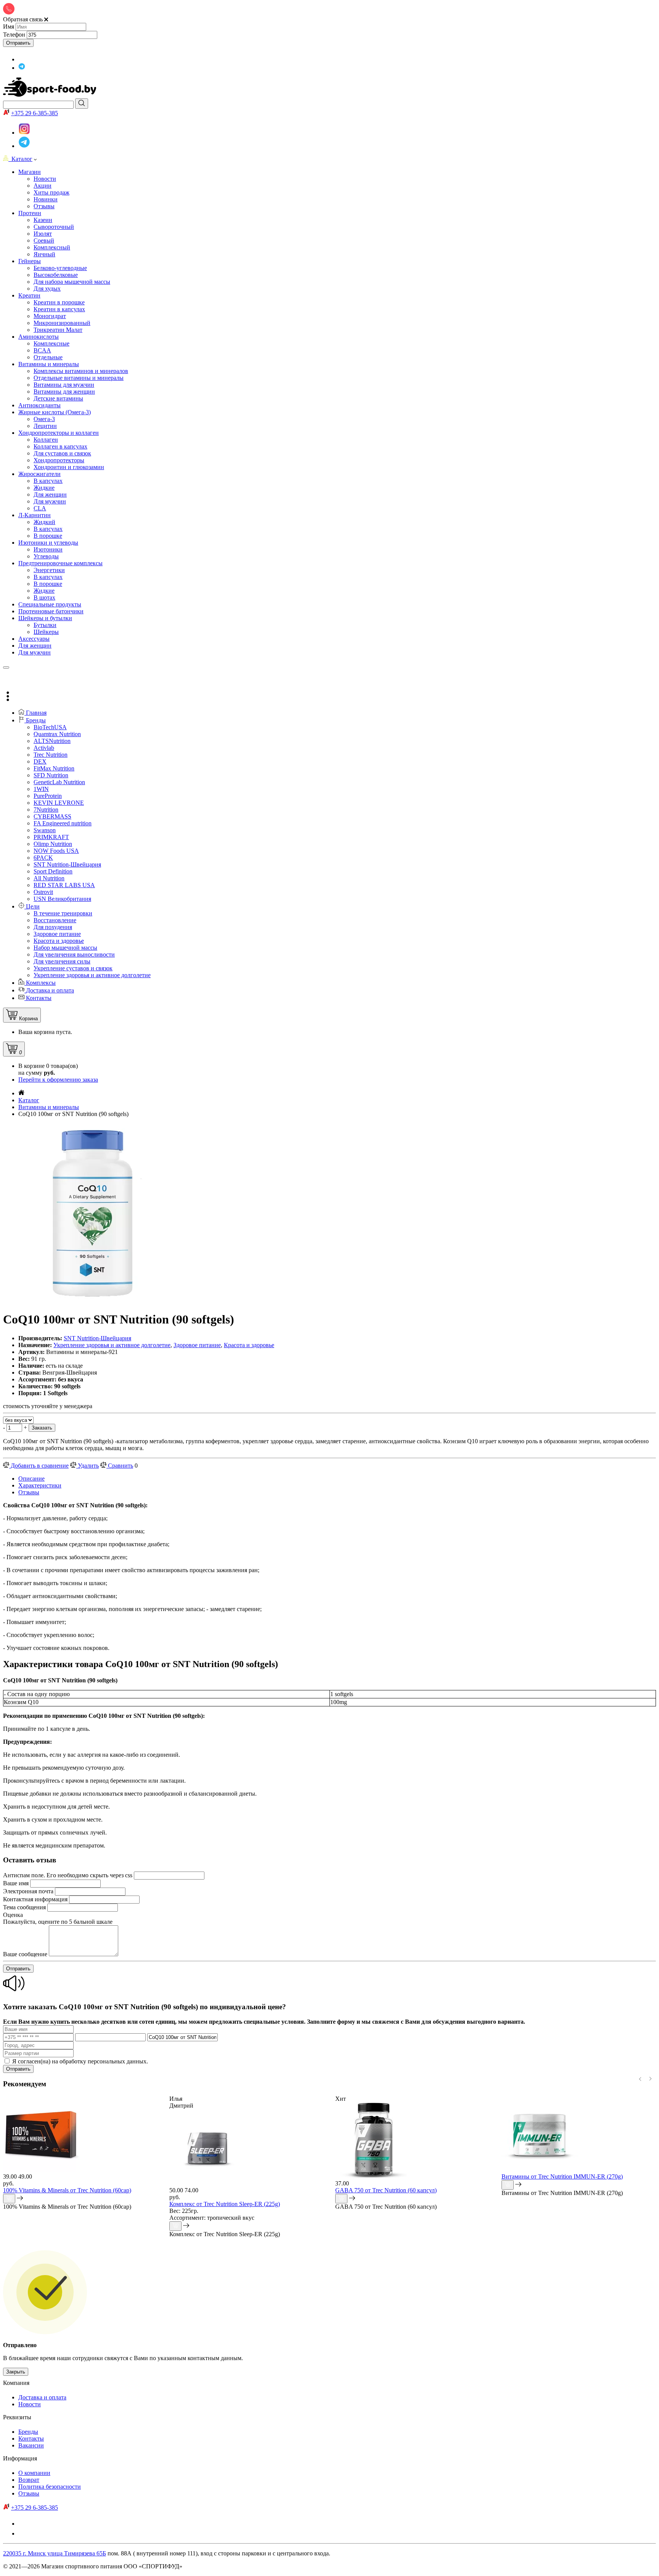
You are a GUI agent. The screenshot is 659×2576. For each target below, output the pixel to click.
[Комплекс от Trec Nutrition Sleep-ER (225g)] (207, 2183)
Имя (9, 27)
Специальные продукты (50, 604)
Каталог (20, 159)
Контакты (31, 2439)
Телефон (14, 35)
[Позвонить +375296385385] (8, 677)
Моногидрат (50, 316)
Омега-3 (44, 419)
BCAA (42, 350)
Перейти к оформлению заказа (58, 1080)
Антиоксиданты (39, 405)
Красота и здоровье (249, 1345)
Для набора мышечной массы (72, 282)
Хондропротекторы (59, 460)
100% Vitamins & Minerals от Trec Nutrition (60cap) (67, 2190)
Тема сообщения (24, 1907)
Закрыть (16, 2372)
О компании (34, 2473)
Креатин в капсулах (59, 309)
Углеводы (46, 556)
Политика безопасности (50, 2487)
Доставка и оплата (42, 2397)
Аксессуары (34, 639)
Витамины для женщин (64, 392)
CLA (40, 508)
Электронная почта (28, 1891)
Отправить (18, 43)
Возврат (29, 2480)
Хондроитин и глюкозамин (69, 467)
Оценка (13, 1915)
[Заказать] (9, 2199)
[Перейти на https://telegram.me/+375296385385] (22, 68)
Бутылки (45, 625)
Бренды (28, 2432)
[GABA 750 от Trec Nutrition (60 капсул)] (373, 2176)
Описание (31, 1479)
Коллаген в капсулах (60, 446)
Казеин (43, 220)
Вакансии (31, 2445)
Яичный (44, 254)
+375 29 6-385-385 (35, 113)
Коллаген (46, 440)
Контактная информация (35, 1899)
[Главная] (21, 1093)
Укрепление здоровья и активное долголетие (112, 1345)
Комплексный (52, 247)
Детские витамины (58, 398)
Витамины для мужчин (64, 385)
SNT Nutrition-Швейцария (97, 1338)
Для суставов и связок (62, 453)
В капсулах (48, 481)
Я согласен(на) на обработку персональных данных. (80, 2061)
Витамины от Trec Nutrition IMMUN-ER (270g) (562, 2176)
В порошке (48, 536)
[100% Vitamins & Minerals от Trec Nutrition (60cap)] (41, 2170)
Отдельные (48, 357)
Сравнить (120, 1466)
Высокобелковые (56, 275)
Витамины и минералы (49, 1107)
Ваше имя (16, 1883)
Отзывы (29, 1492)
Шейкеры (46, 632)
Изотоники (48, 549)
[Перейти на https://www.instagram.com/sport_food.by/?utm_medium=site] (23, 59)
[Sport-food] (50, 95)
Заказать (42, 1428)
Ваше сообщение (25, 1954)
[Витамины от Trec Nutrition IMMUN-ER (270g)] (540, 2170)
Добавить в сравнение (39, 1466)
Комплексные (51, 343)
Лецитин (45, 426)
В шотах (44, 597)
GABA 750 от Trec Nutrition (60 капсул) (386, 2190)
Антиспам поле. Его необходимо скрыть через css (68, 1875)
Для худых (47, 289)
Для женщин (50, 494)
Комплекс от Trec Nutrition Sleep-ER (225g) (225, 2204)
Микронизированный (62, 323)
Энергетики (49, 570)
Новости (30, 2404)
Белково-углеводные (60, 268)
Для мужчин (50, 501)
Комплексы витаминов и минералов (81, 371)
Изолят (43, 234)
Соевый (44, 240)
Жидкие (44, 488)
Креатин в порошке (59, 302)
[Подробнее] (20, 2199)
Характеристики (40, 1485)
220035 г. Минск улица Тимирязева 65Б (55, 2553)
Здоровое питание (197, 1345)
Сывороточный (54, 227)
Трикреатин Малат (58, 330)
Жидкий (44, 522)
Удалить (88, 1466)
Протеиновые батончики (51, 611)
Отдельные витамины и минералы (79, 378)
